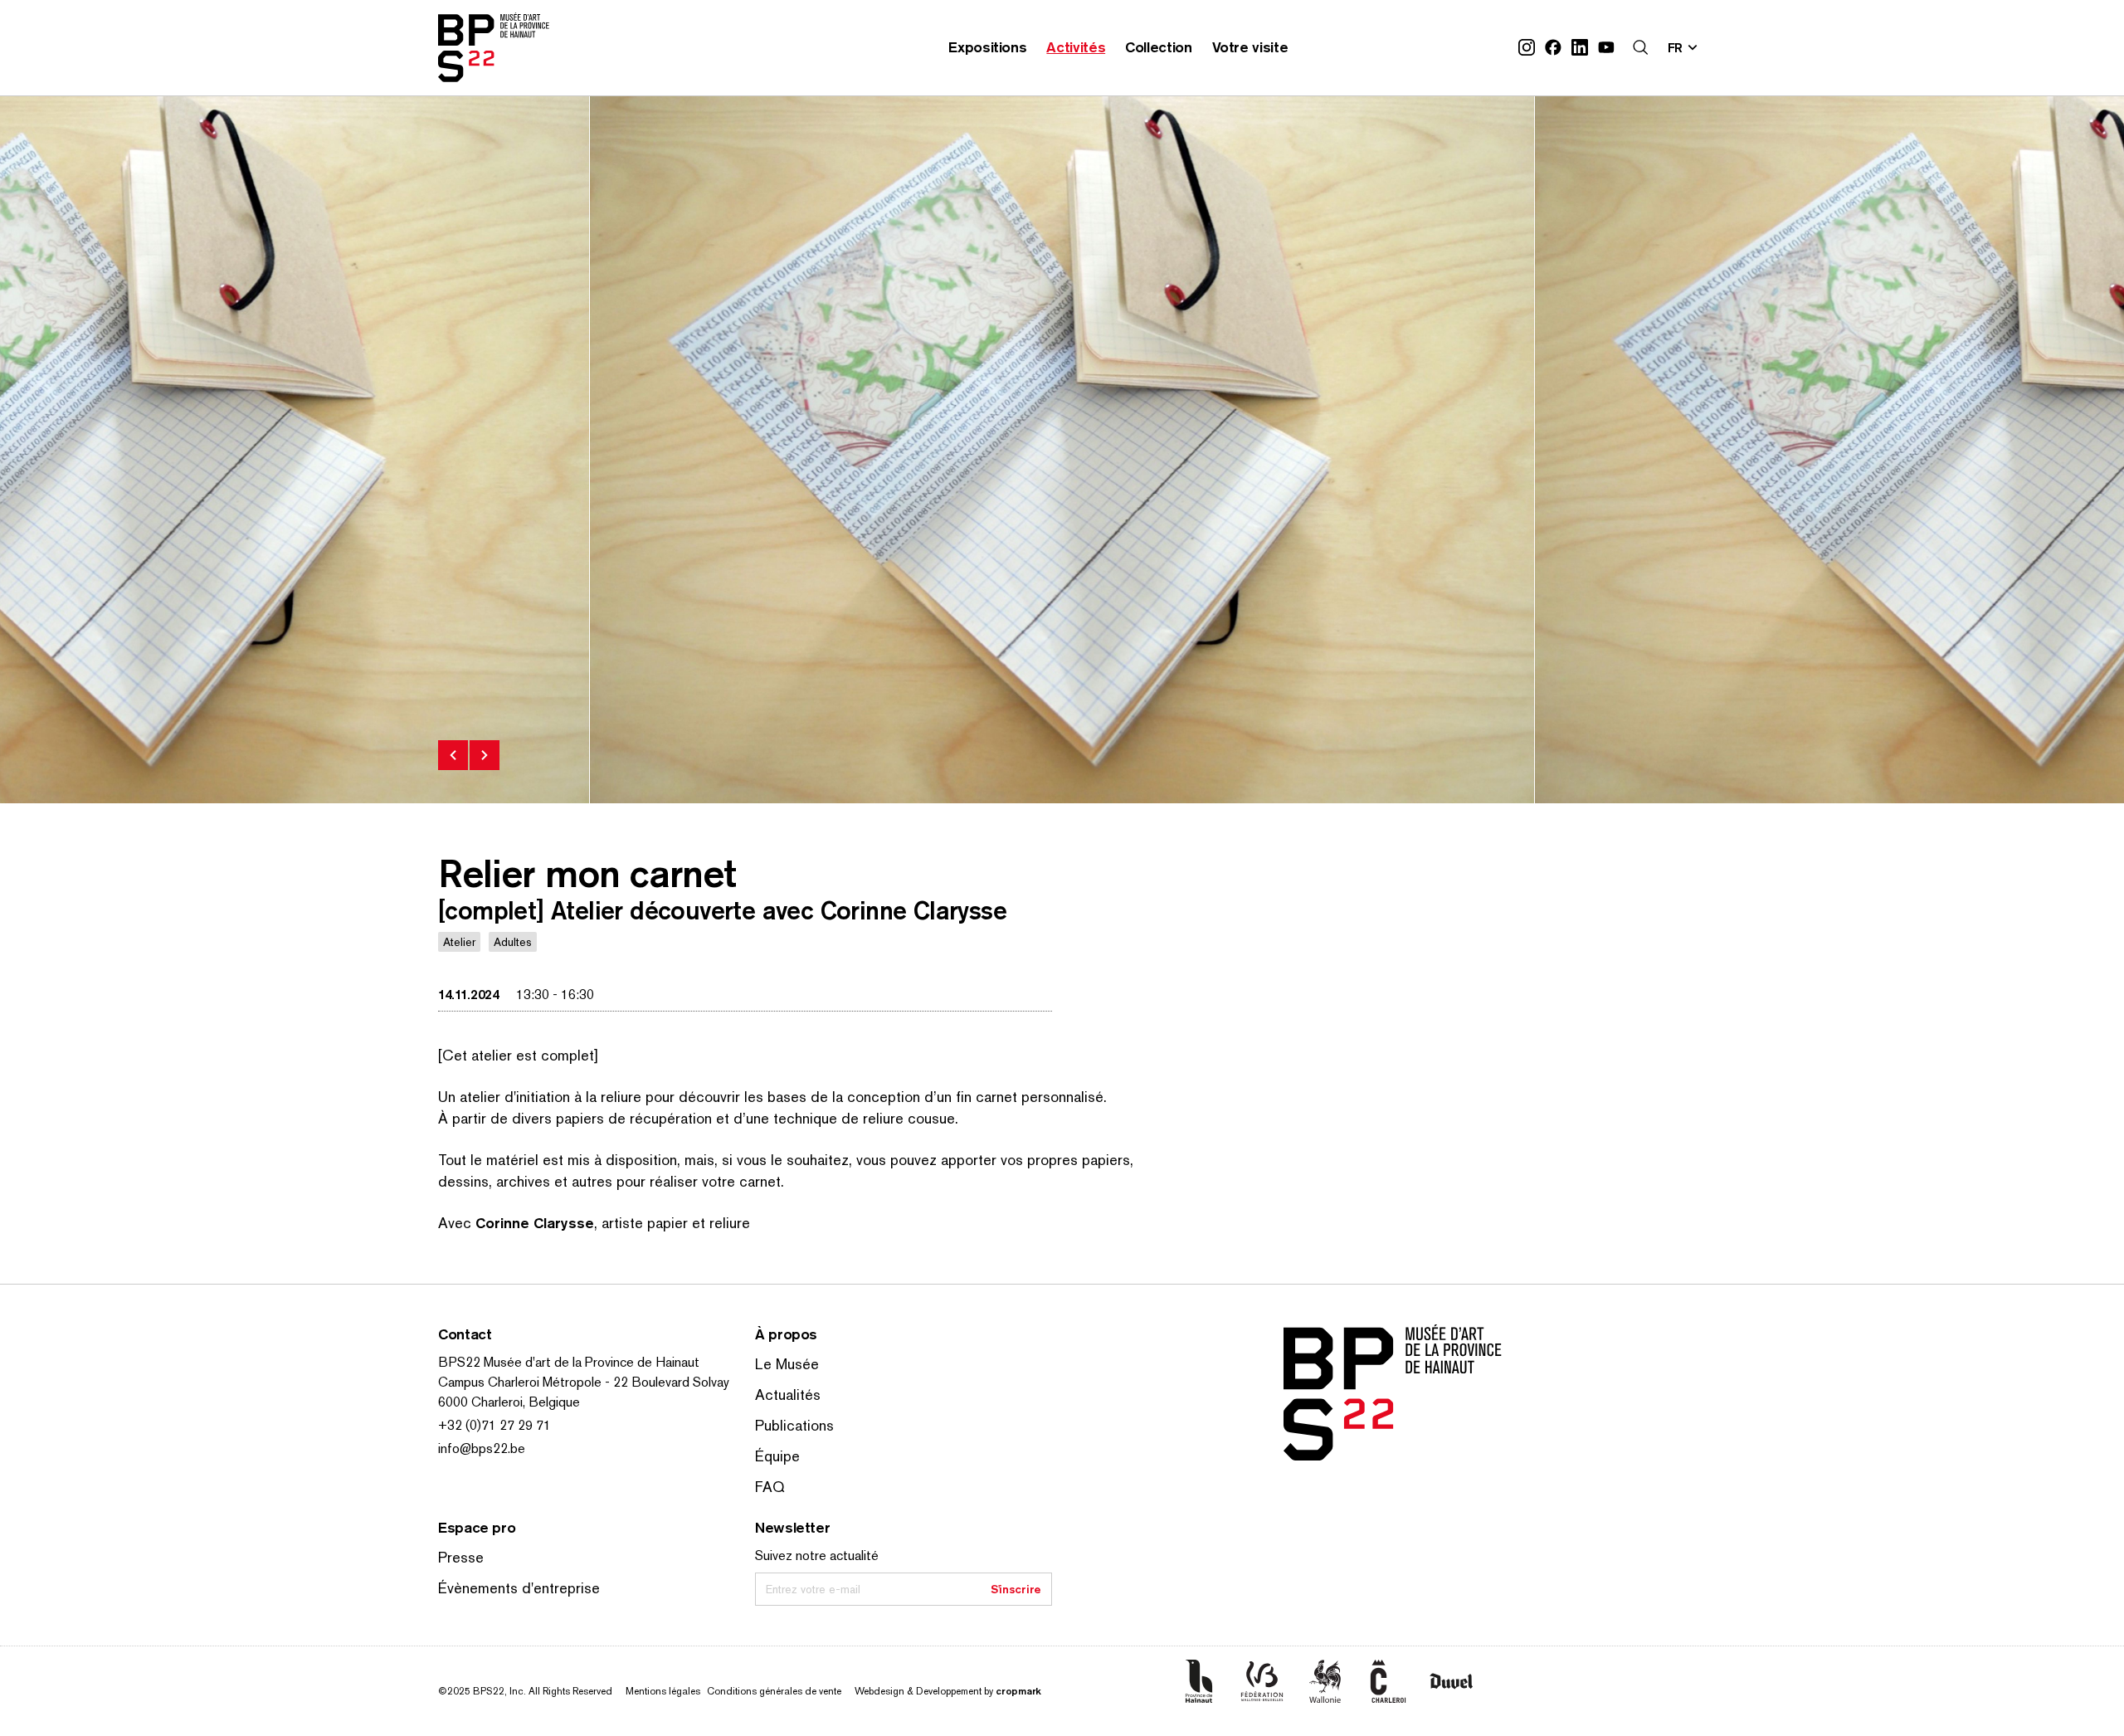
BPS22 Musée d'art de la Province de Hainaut (569, 1362)
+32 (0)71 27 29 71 (494, 1425)
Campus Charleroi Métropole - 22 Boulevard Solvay (584, 1382)
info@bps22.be (482, 1448)
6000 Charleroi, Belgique (509, 1402)
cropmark (1018, 1691)
